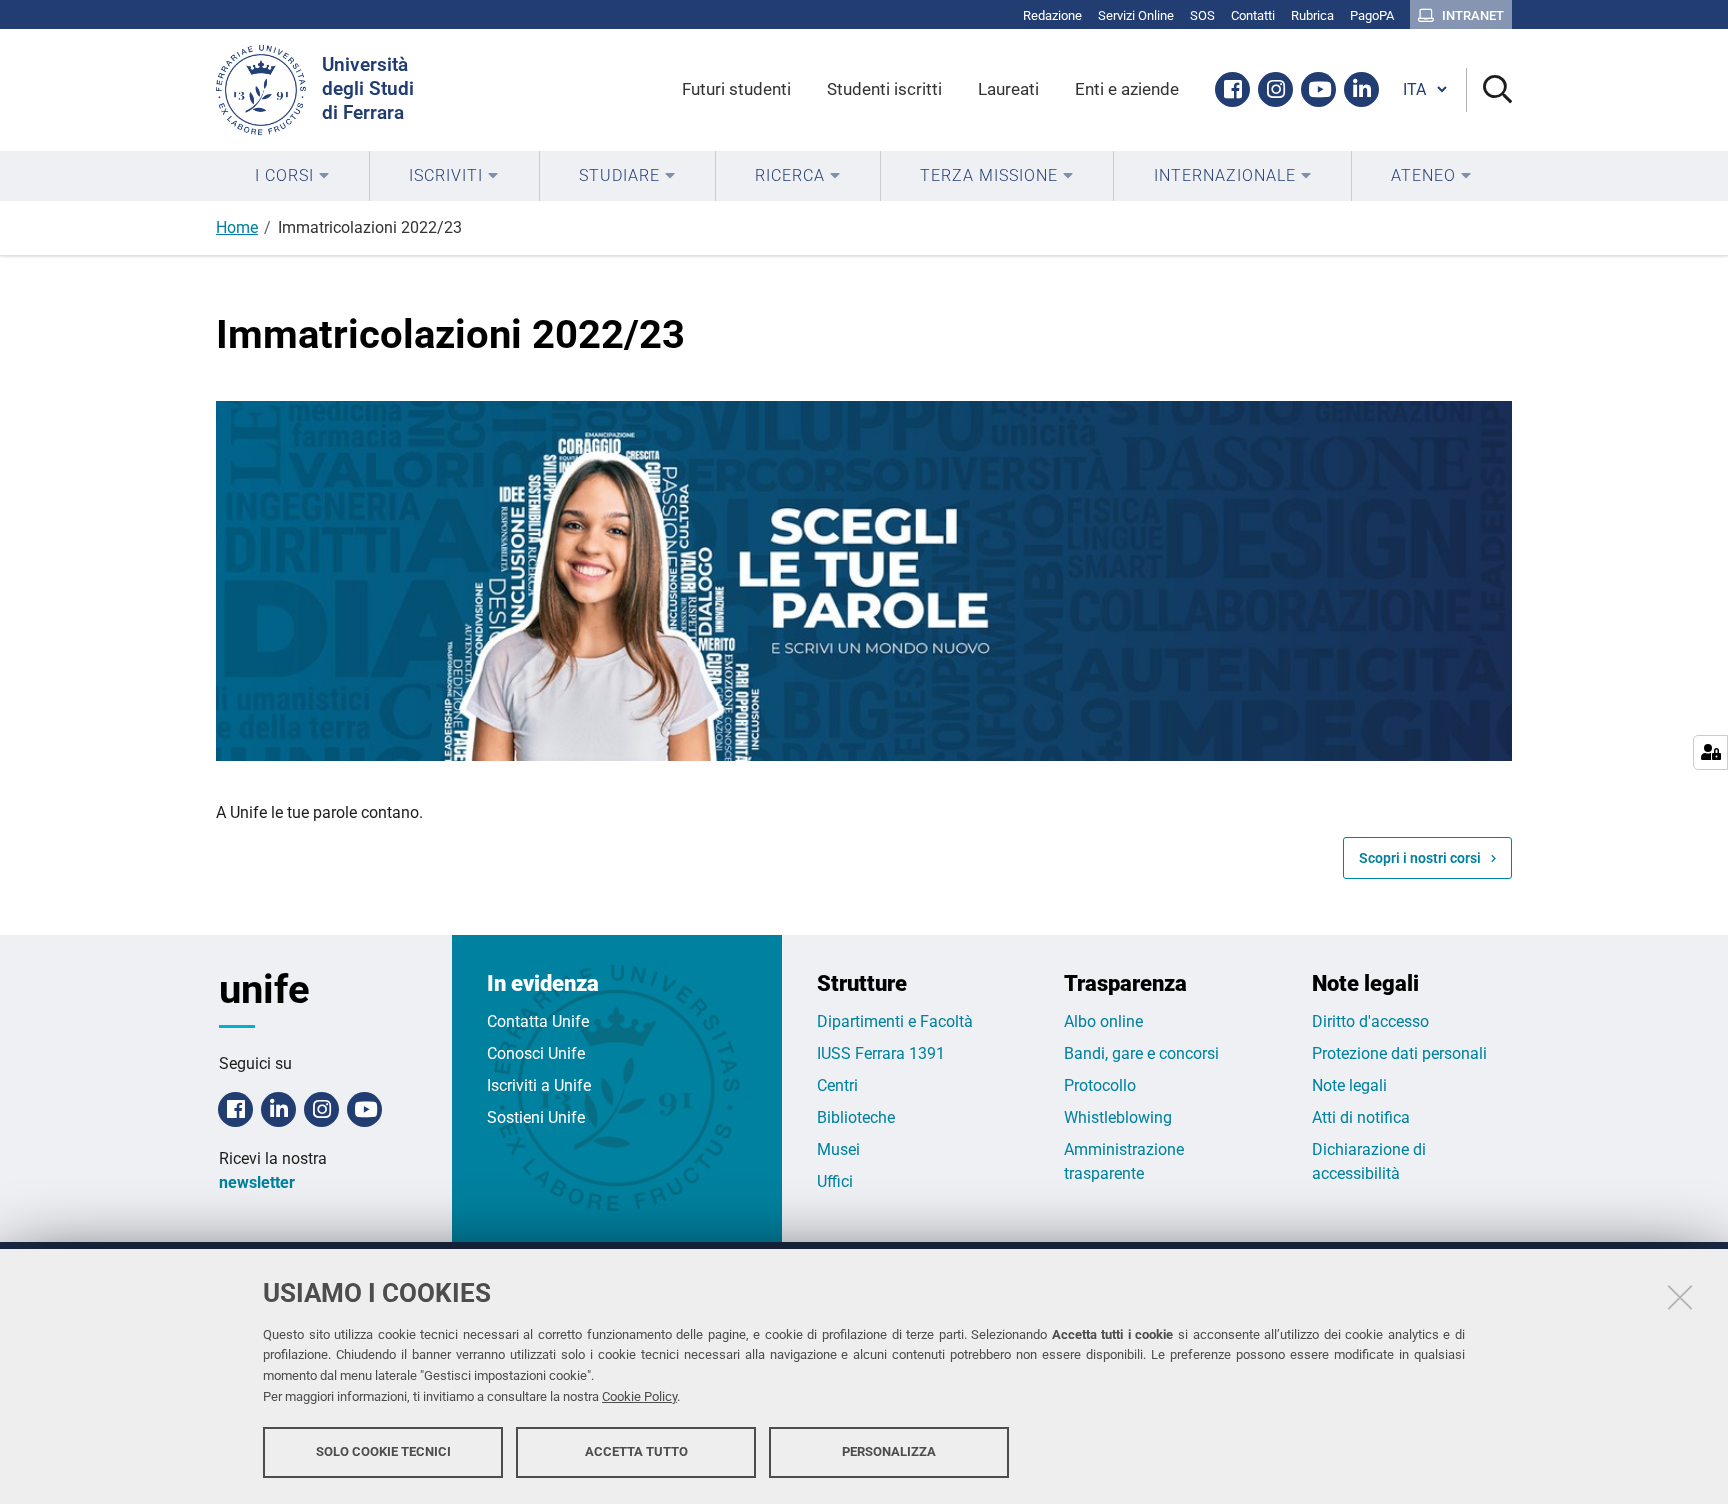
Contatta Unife (538, 1021)
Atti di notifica (1361, 1117)
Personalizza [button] (889, 1451)
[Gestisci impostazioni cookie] (1710, 752)
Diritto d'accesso (1370, 1021)
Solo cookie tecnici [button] (383, 1451)
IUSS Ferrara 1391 (881, 1053)
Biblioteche (856, 1117)
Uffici (835, 1181)
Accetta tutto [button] (636, 1451)
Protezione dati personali (1399, 1053)
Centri (837, 1085)
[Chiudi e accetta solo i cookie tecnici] (1680, 1297)
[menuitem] (292, 176)
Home (237, 227)
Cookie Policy (639, 1396)
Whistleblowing (1118, 1117)
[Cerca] (1489, 90)
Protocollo (1100, 1085)
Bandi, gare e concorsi (1141, 1053)
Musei (838, 1149)
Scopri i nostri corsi (1420, 858)
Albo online (1103, 1021)
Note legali (1349, 1085)
